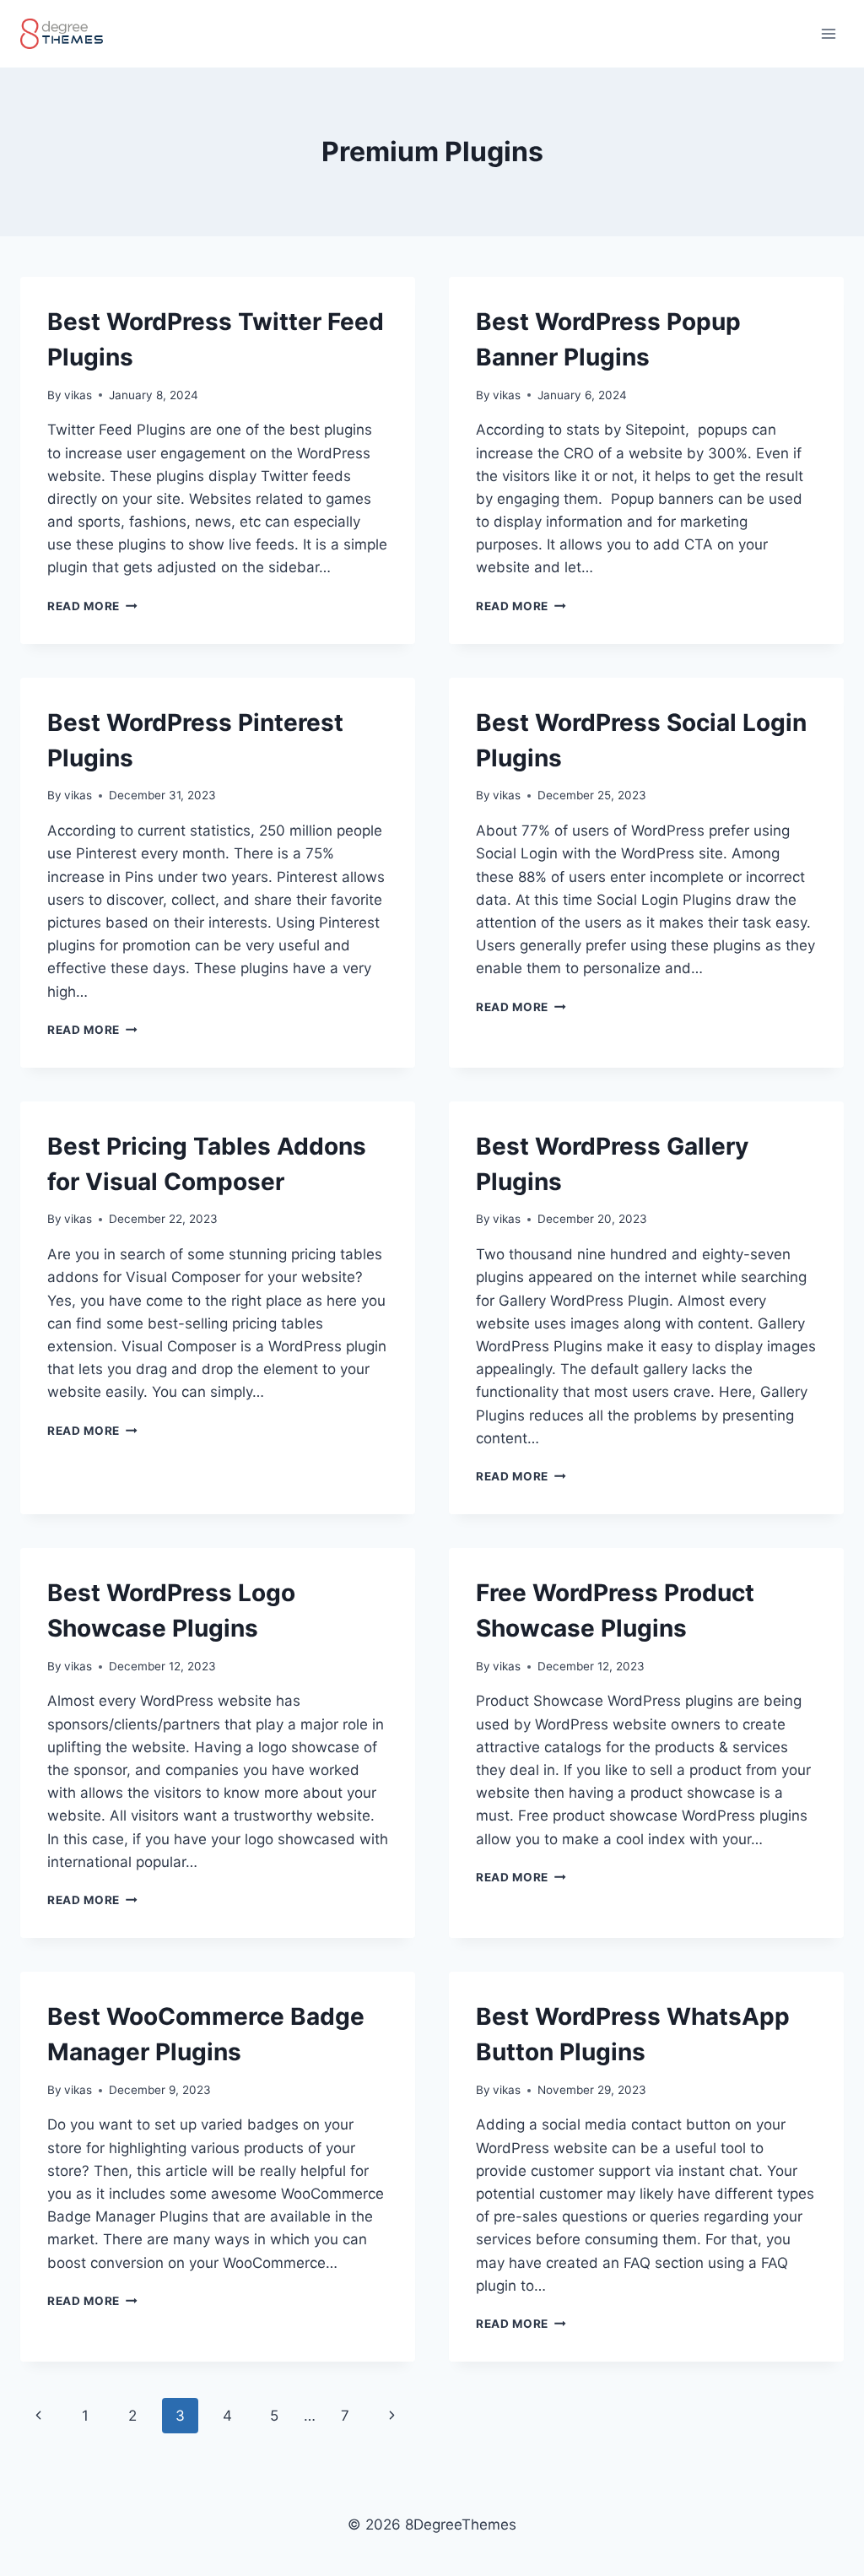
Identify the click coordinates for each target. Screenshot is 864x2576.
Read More (92, 606)
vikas (78, 395)
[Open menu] (828, 33)
